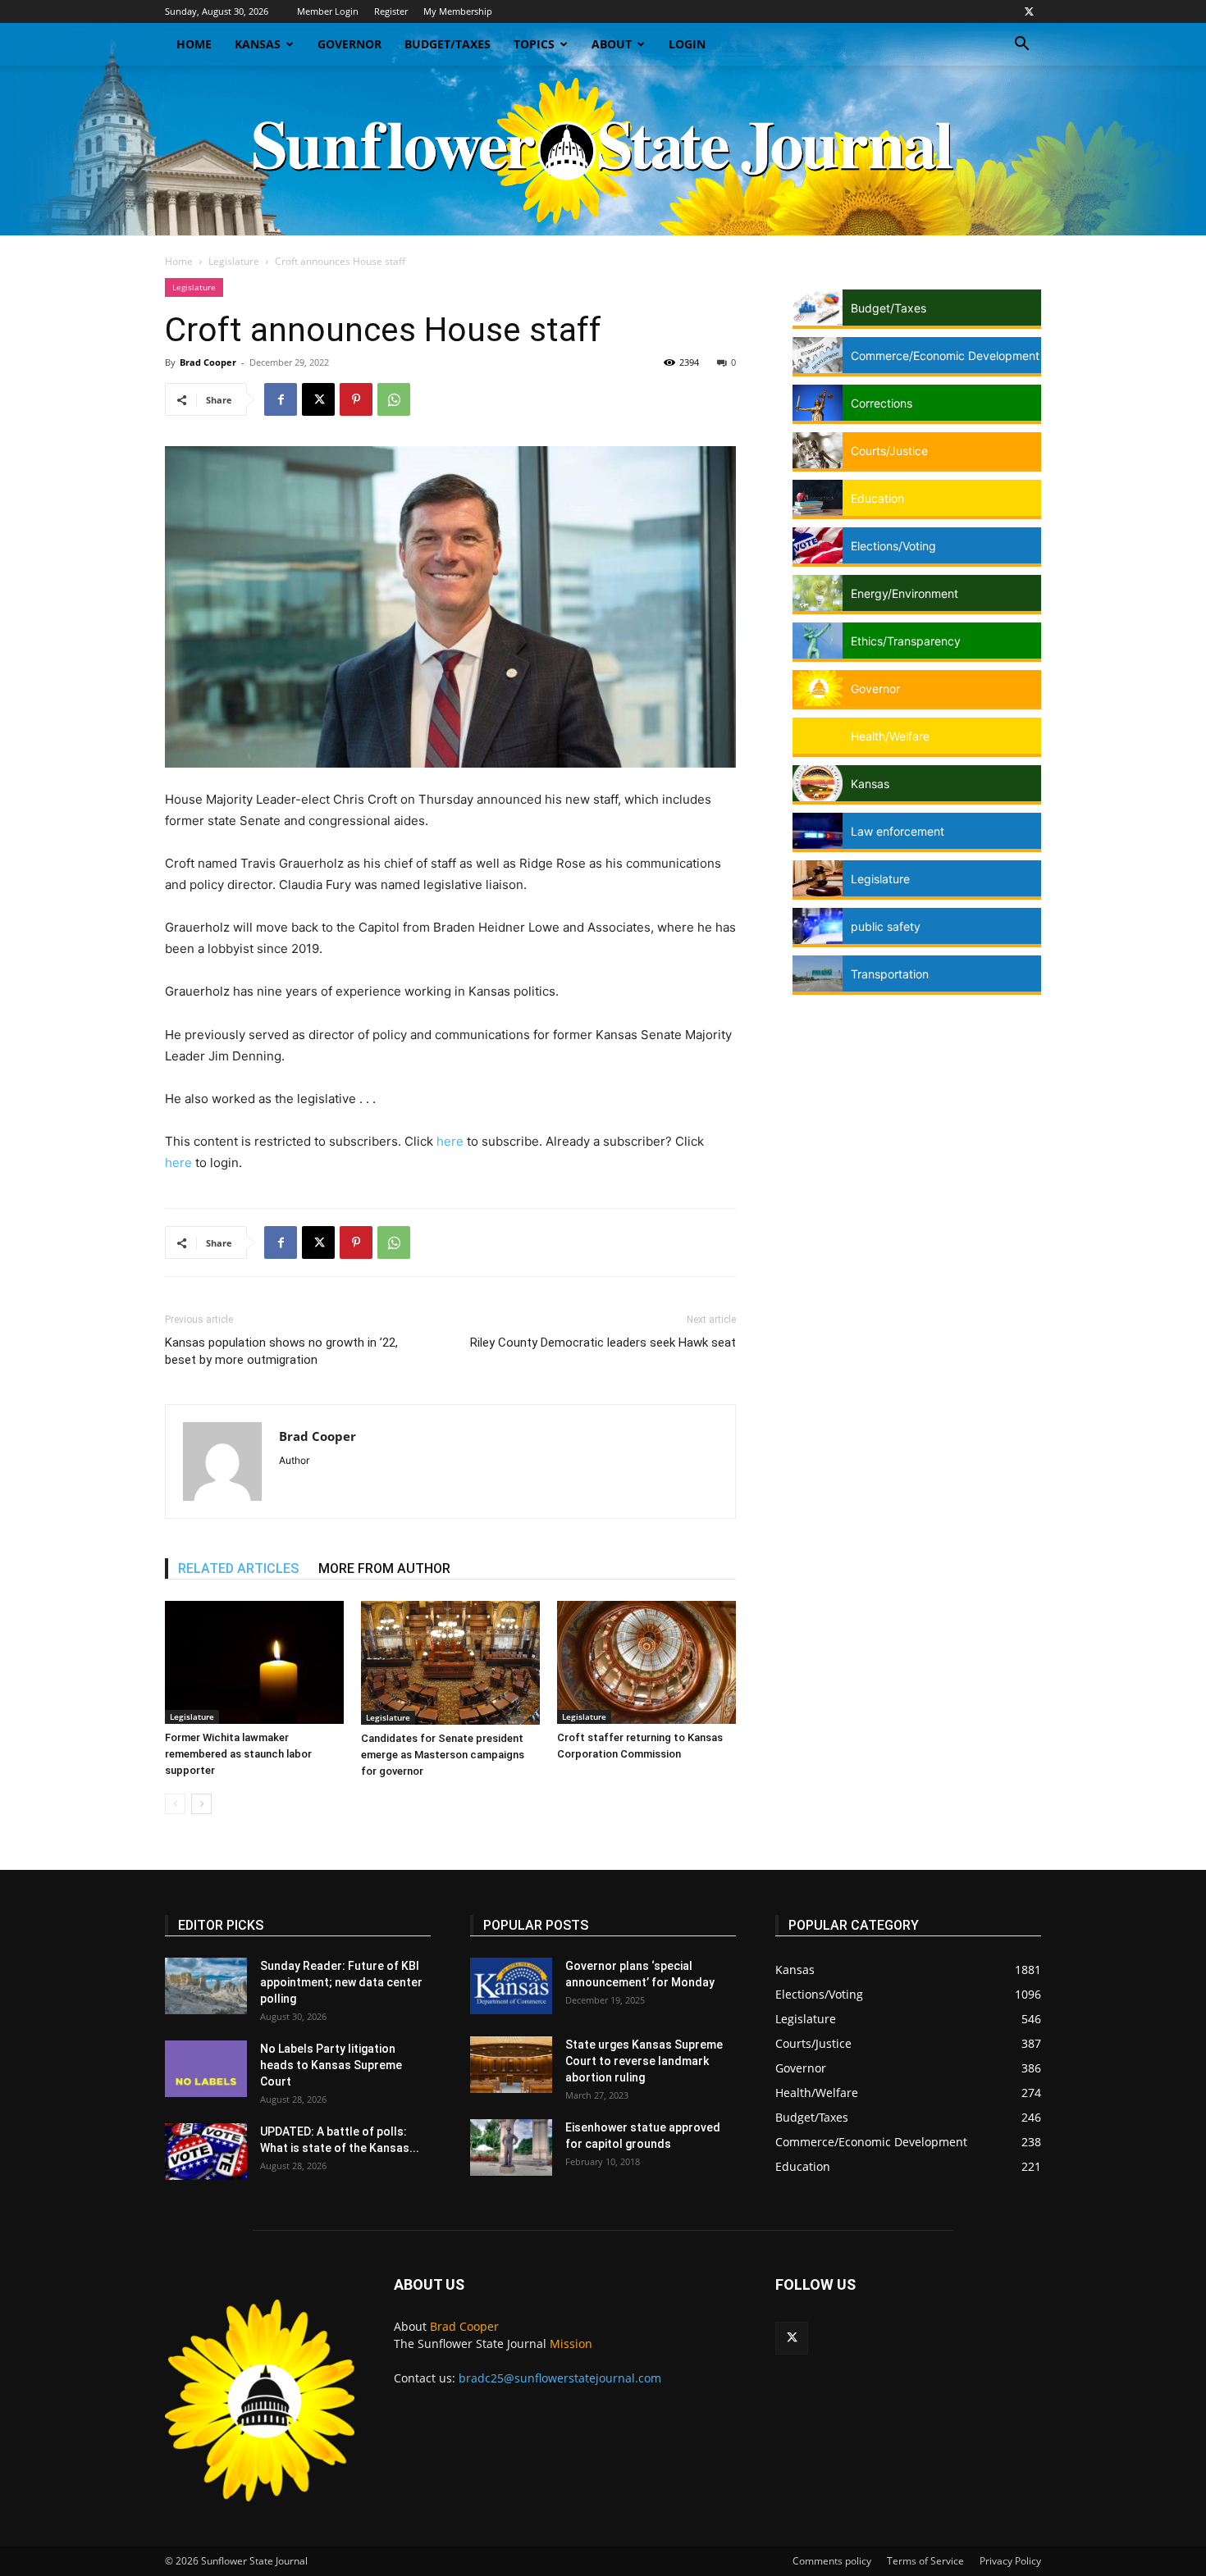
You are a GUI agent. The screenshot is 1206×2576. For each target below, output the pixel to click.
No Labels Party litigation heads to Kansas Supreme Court (331, 2065)
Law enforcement (898, 831)
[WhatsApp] (394, 399)
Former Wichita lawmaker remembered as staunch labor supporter (238, 1754)
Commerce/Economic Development (945, 356)
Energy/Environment (904, 593)
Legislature (234, 261)
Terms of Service (925, 2561)
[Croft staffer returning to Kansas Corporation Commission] (646, 1662)
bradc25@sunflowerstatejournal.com (560, 2378)
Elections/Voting (893, 546)
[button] (1021, 46)
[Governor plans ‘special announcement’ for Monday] (511, 1986)
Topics (534, 44)
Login (687, 44)
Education (877, 498)
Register (391, 11)
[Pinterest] (356, 399)
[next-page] (201, 1804)
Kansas (258, 44)
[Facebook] (281, 399)
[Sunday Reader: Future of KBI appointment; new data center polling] (206, 1986)
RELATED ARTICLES (238, 1568)
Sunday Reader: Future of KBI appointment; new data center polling (341, 1982)
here (450, 1141)
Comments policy (832, 2561)
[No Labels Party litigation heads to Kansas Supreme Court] (206, 2069)
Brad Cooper (208, 362)
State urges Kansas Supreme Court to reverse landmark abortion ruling (644, 2061)
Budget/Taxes (448, 44)
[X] (1029, 11)
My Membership (458, 11)
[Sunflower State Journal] (603, 150)
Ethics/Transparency (906, 641)
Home (194, 44)
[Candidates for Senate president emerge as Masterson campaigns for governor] (450, 1663)
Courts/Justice (889, 451)
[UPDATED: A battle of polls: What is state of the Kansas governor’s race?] (206, 2152)
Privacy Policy (1010, 2561)
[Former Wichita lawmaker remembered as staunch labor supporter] (254, 1662)
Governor (349, 44)
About (612, 44)
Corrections (882, 403)
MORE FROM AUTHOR (384, 1568)
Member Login (328, 11)
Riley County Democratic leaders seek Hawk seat (603, 1343)
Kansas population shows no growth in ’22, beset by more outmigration (281, 1351)
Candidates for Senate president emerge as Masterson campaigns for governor (443, 1755)
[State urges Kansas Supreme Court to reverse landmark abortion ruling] (511, 2065)
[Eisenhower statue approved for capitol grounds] (511, 2147)
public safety (886, 926)
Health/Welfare (890, 736)
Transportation (890, 974)
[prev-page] (175, 1804)
